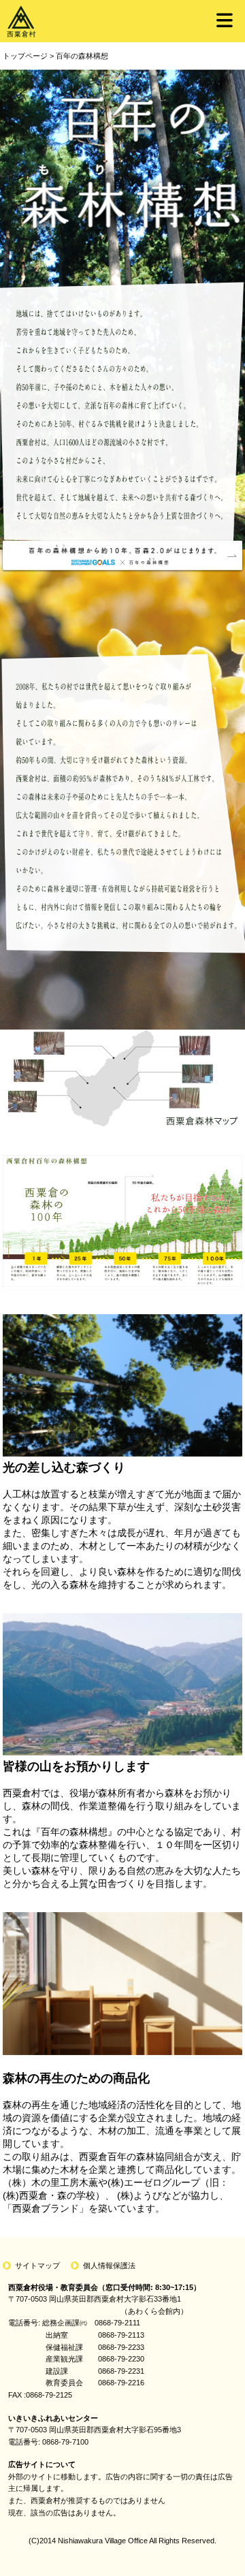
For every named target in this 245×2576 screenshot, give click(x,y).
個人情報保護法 (109, 2265)
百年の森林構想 (82, 56)
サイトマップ (37, 2265)
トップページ (25, 56)
